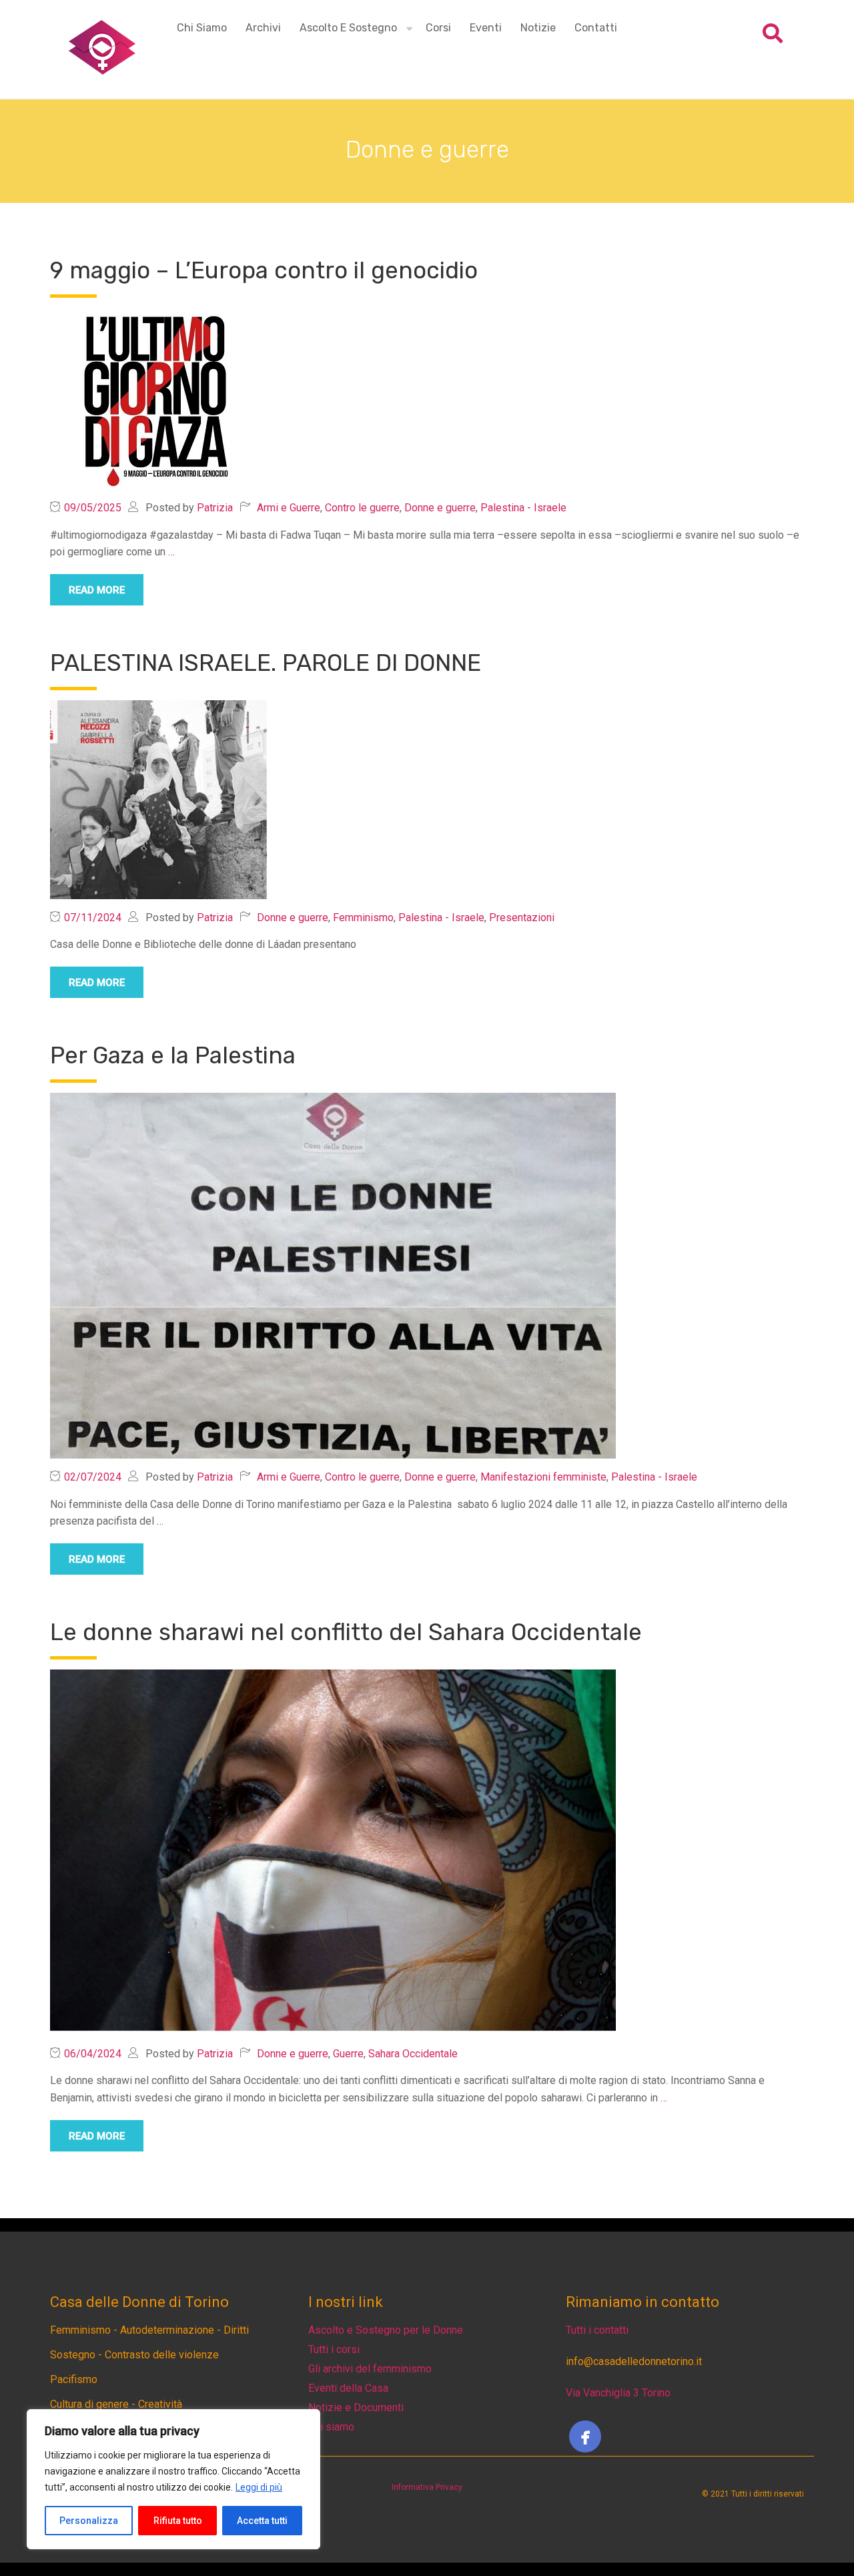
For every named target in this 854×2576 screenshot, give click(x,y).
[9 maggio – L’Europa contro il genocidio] (158, 398)
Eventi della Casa (348, 2388)
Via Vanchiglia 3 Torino (618, 2393)
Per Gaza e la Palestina (176, 1055)
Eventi (486, 28)
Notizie (538, 28)
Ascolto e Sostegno (348, 28)
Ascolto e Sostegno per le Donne (386, 2330)
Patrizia (215, 508)
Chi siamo (202, 28)
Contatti (596, 28)
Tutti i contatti (597, 2330)
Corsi (438, 28)
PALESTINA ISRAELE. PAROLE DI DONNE (266, 663)
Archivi (263, 28)
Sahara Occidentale (413, 2054)
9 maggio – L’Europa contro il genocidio (264, 270)
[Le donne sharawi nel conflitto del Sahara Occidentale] (333, 1851)
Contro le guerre (362, 508)
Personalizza (89, 2521)
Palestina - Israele (523, 508)
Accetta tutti (262, 2521)
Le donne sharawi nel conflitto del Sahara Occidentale (346, 1632)
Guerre (348, 2054)
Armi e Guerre (289, 508)
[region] (173, 2479)
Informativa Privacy (427, 2487)
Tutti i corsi (334, 2349)
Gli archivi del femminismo (370, 2369)
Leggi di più (259, 2487)
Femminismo (363, 918)
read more (97, 590)
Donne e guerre (440, 508)
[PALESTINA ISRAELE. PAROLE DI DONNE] (158, 799)
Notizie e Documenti (356, 2407)
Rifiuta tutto (178, 2521)
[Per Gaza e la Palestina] (333, 1275)
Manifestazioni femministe (543, 1477)
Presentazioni (522, 918)
